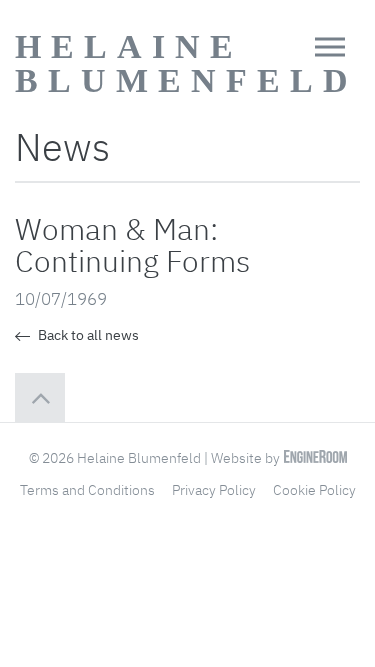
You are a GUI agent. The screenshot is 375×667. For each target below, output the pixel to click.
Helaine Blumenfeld (186, 63)
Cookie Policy (314, 490)
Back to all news (87, 335)
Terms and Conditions (87, 490)
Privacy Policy (214, 490)
